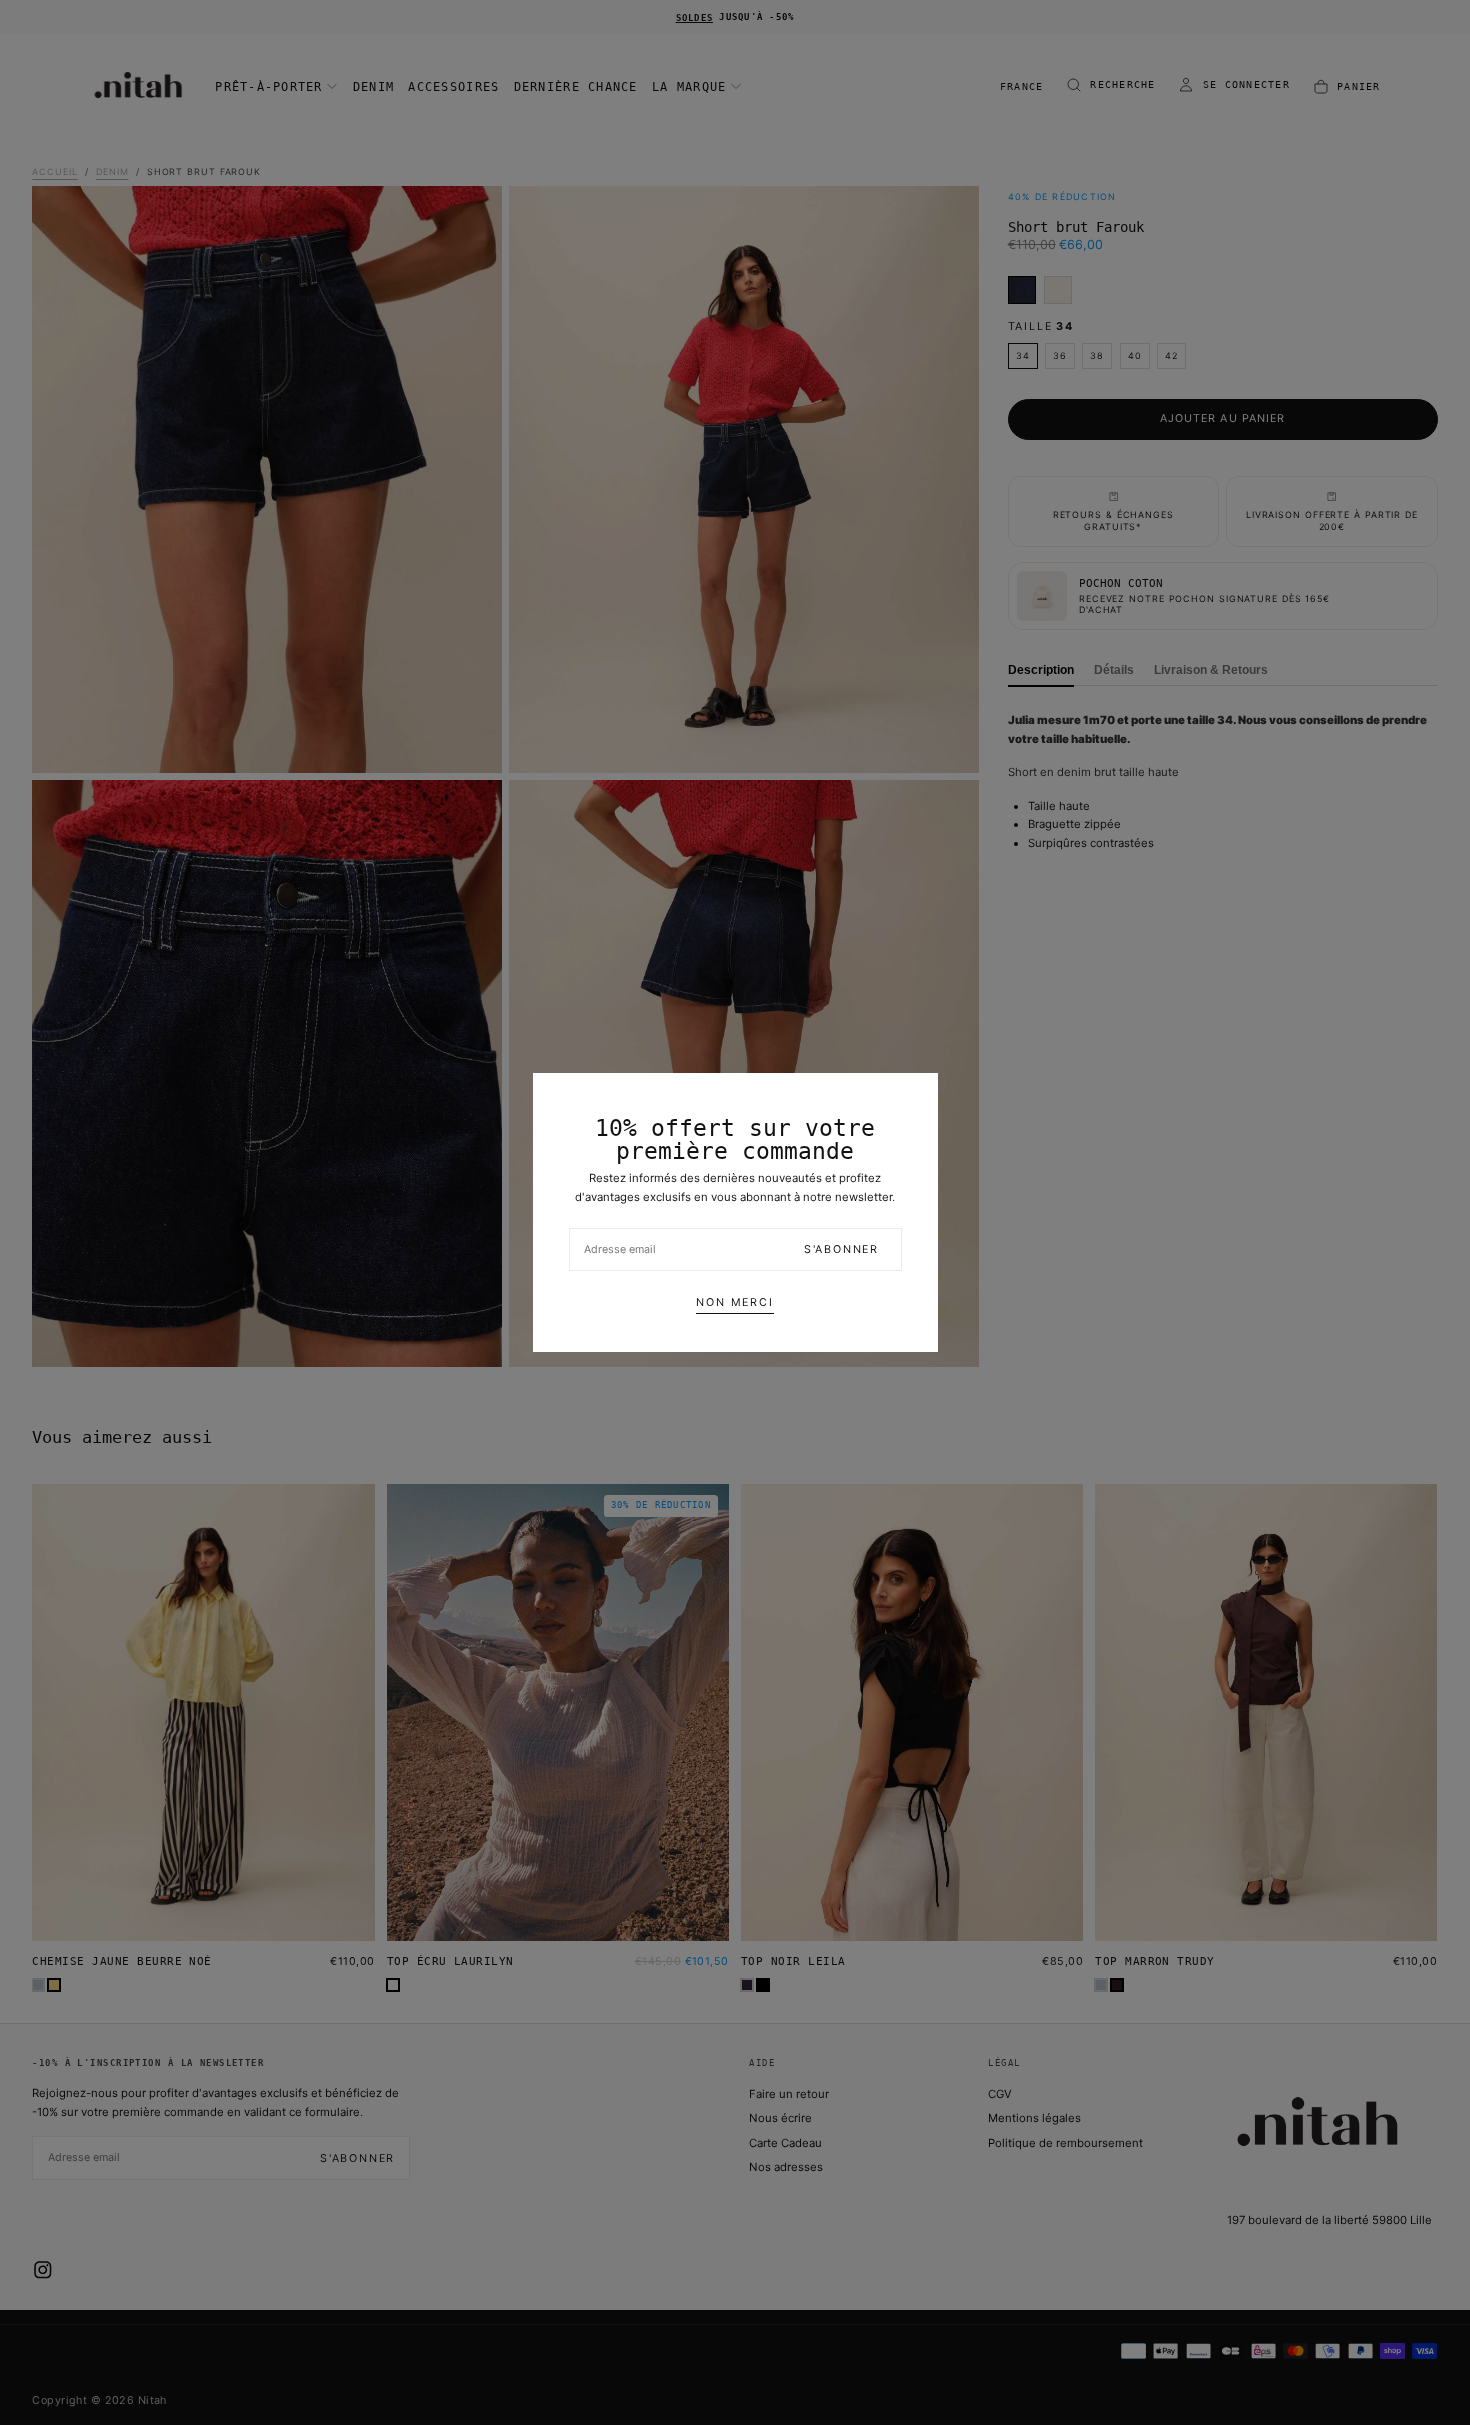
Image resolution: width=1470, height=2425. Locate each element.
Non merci (734, 1302)
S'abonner (841, 1249)
